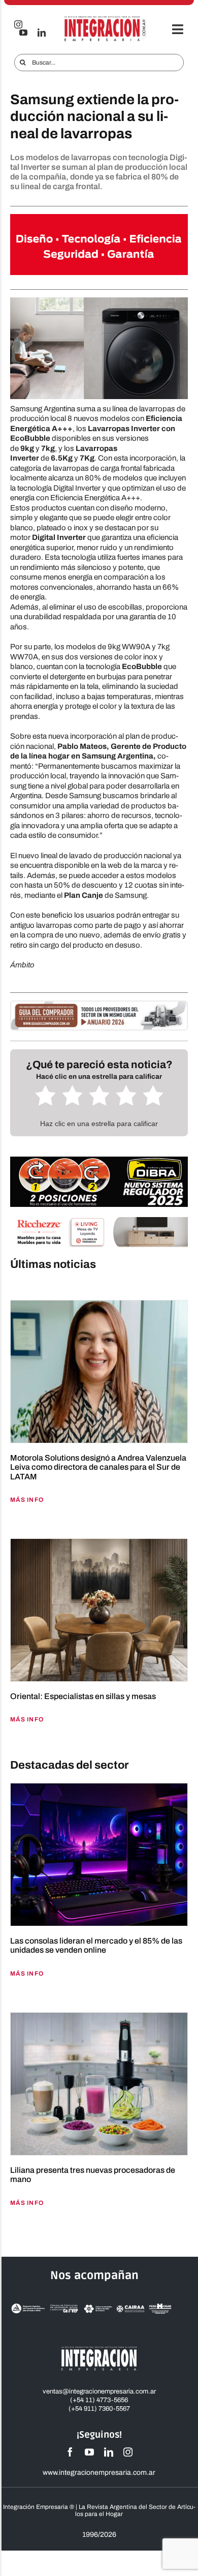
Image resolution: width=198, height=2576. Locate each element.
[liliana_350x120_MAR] (99, 218)
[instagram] (128, 2452)
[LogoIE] (105, 19)
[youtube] (23, 33)
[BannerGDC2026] (99, 1005)
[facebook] (70, 2452)
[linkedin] (42, 33)
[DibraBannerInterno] (99, 1160)
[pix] (99, 1286)
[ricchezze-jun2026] (99, 1221)
